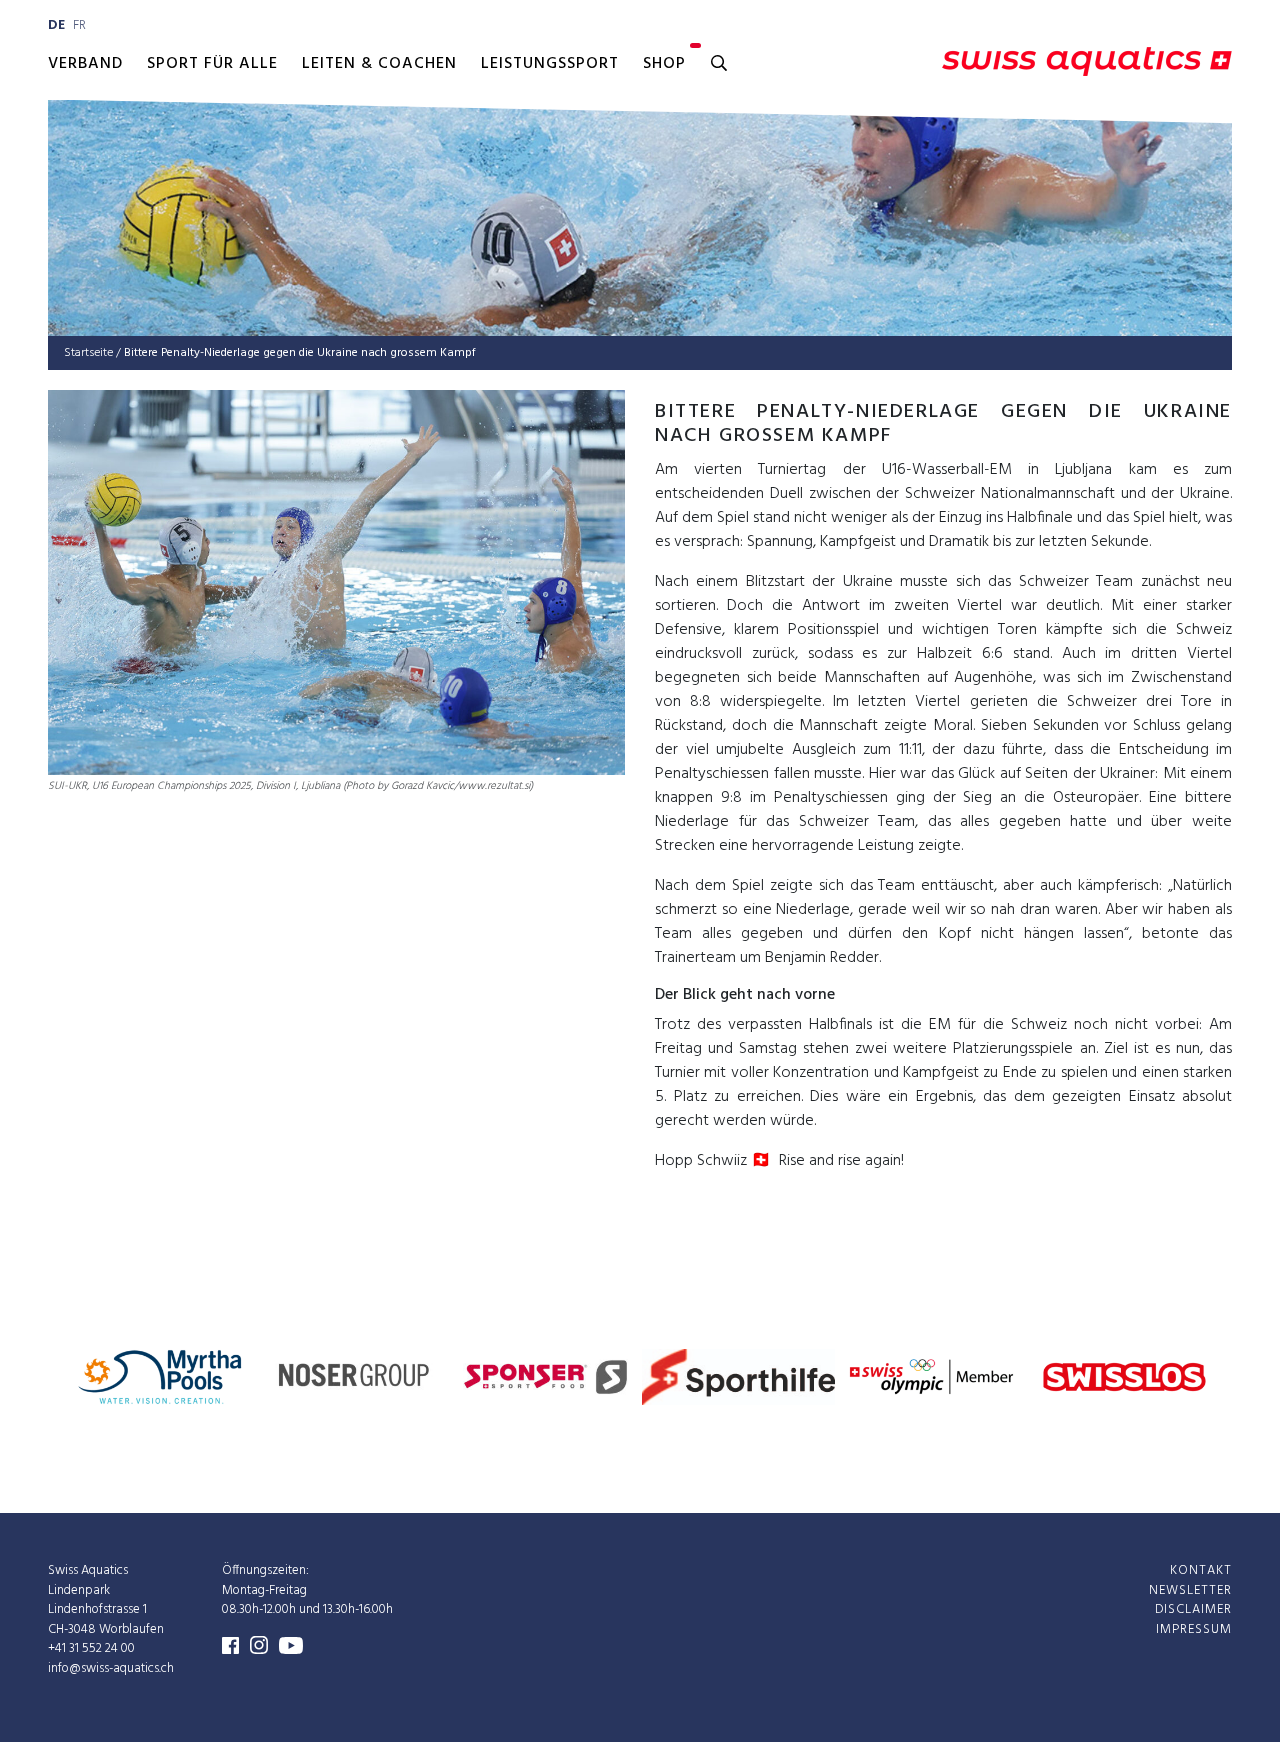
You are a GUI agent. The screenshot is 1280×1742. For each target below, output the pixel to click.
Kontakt (1201, 1570)
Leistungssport (550, 64)
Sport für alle (212, 64)
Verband (85, 64)
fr (79, 25)
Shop (664, 64)
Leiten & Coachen (379, 64)
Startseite (88, 353)
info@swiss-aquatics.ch (111, 1668)
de (56, 25)
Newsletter (1190, 1590)
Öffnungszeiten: (265, 1570)
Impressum (1194, 1629)
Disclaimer (1193, 1609)
